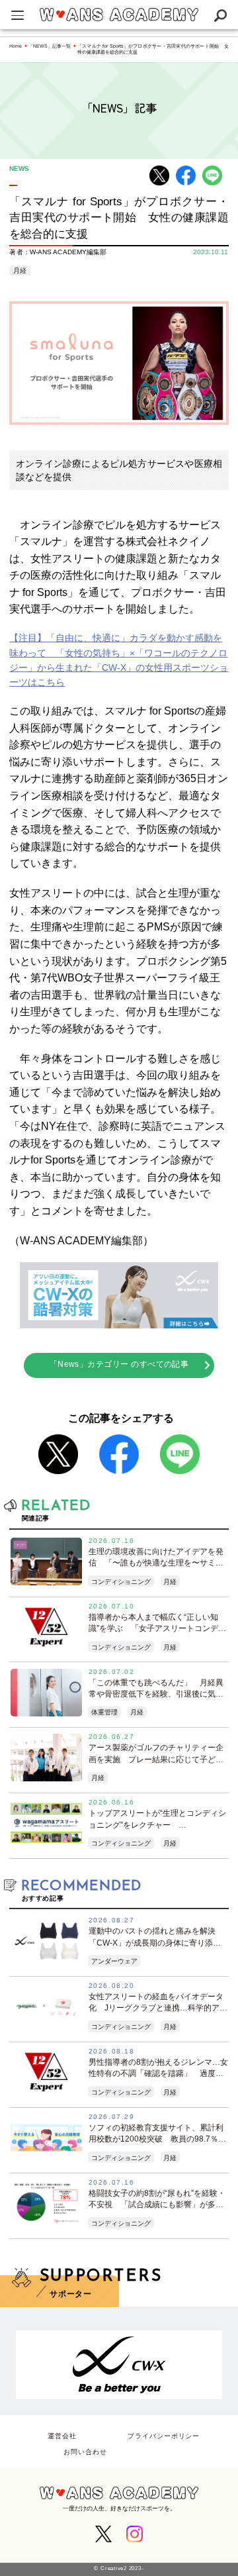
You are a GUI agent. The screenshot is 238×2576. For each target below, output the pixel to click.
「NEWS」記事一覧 (50, 46)
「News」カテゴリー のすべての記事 (119, 1364)
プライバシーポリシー (164, 2436)
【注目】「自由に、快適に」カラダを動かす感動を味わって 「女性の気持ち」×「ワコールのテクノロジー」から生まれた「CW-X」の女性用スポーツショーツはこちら (119, 660)
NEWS (19, 169)
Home (16, 46)
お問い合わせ (85, 2452)
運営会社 (62, 2436)
